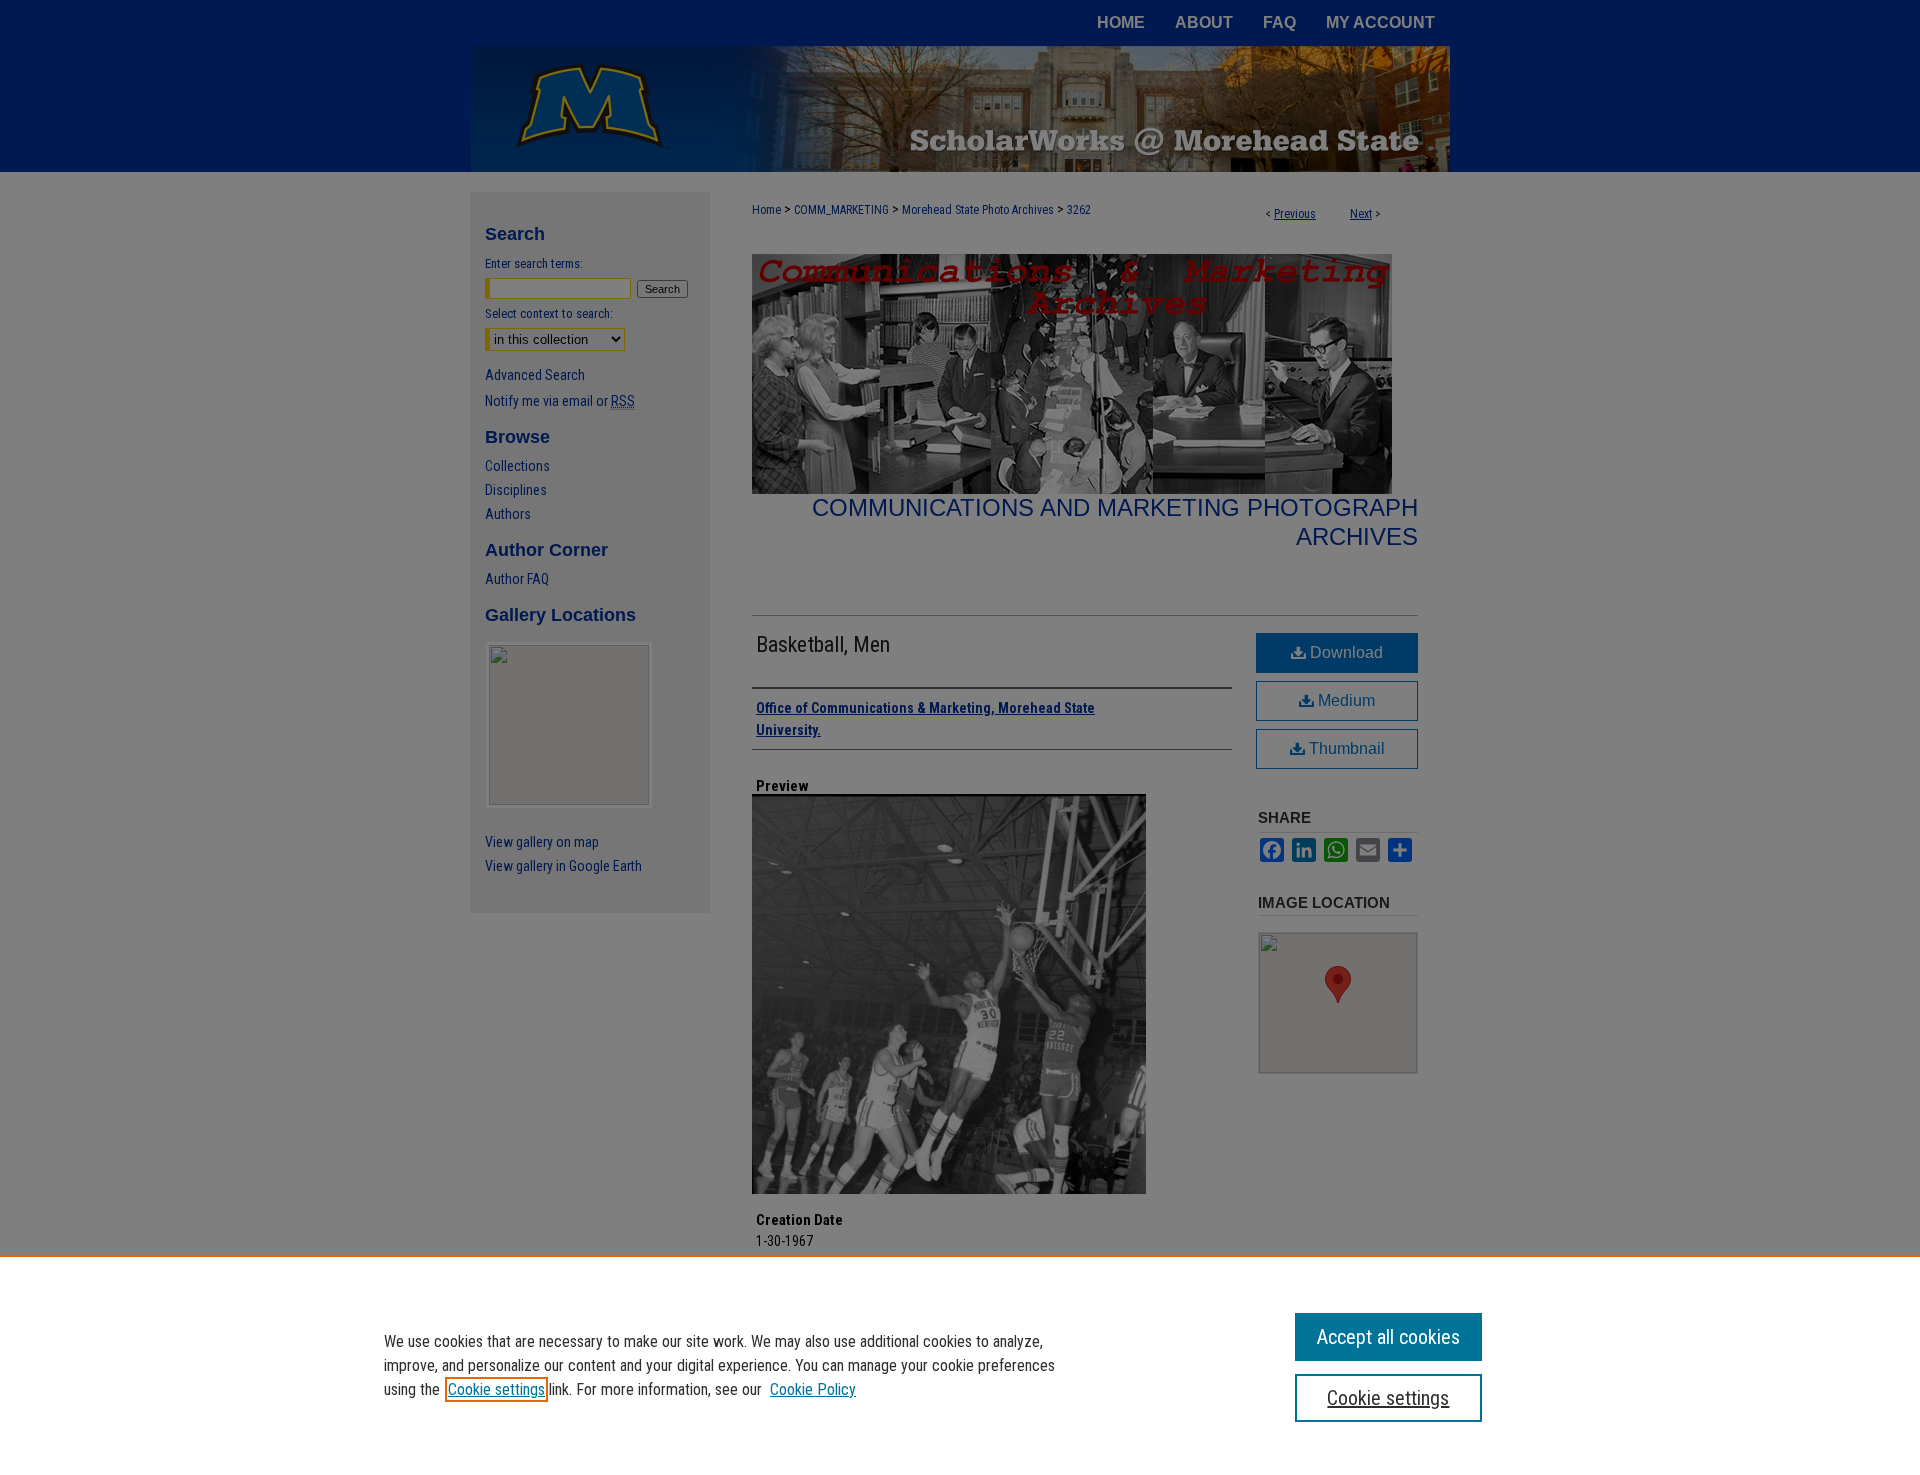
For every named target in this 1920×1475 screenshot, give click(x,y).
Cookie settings (496, 1389)
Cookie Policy (813, 1389)
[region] (960, 1365)
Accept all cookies (1388, 1337)
